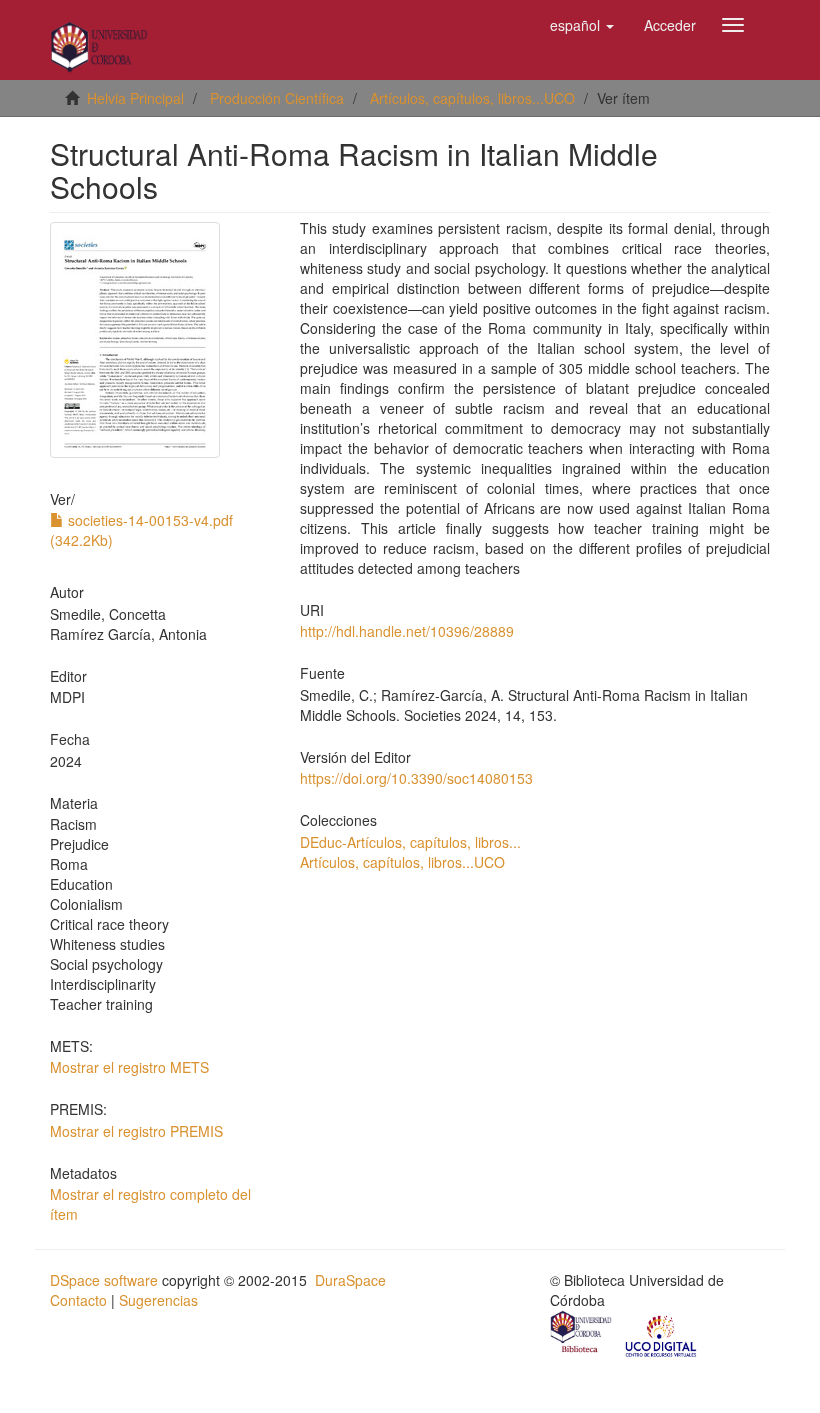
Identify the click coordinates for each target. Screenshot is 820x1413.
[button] (582, 25)
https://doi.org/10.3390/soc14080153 (416, 778)
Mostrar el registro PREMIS (136, 1131)
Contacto (78, 1300)
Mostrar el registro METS (129, 1067)
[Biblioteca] (582, 1334)
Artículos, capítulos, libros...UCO (472, 98)
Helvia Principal (135, 98)
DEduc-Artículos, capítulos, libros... (410, 842)
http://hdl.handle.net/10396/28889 (407, 631)
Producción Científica (277, 98)
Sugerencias (158, 1300)
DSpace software (104, 1280)
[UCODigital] (662, 1334)
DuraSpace (350, 1280)
